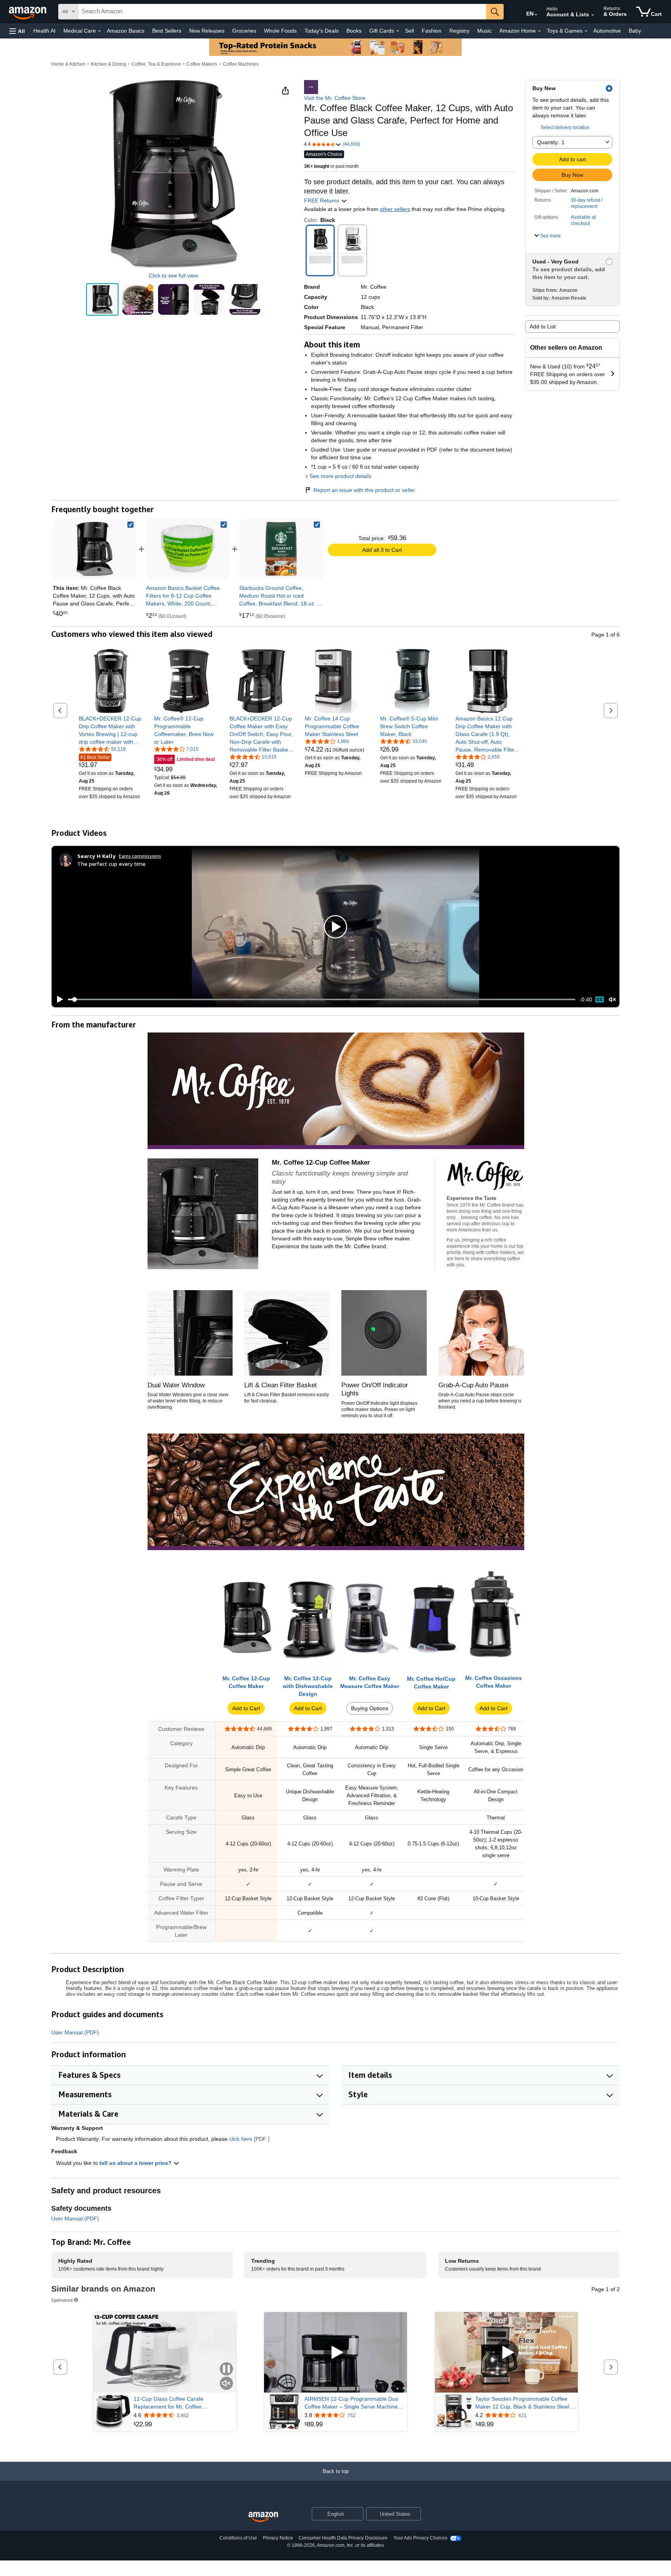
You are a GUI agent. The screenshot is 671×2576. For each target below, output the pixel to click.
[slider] (322, 999)
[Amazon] (28, 12)
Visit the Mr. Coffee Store (335, 98)
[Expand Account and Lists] (593, 15)
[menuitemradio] (600, 999)
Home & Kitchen (68, 64)
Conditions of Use (238, 2538)
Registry (459, 31)
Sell (409, 31)
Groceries (244, 31)
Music (484, 31)
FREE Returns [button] (322, 201)
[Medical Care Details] (99, 31)
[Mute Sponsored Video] (226, 2384)
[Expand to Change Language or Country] (536, 15)
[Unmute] (612, 1000)
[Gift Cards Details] (398, 31)
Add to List (543, 326)
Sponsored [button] (62, 2300)
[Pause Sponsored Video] (226, 2369)
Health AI (44, 31)
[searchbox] (282, 12)
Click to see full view (173, 276)
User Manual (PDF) (75, 2032)
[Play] (58, 999)
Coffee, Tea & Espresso (156, 64)
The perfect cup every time (111, 864)
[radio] (102, 299)
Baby (635, 31)
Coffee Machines (241, 64)
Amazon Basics (126, 31)
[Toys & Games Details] (586, 31)
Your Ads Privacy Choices (420, 2538)
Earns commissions (140, 856)
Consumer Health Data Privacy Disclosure (343, 2538)
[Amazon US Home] (263, 2517)
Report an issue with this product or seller (364, 490)
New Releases (207, 31)
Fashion (432, 31)
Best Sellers (167, 31)
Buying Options (370, 1708)
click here (241, 2139)
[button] (17, 31)
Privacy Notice (278, 2538)
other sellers (395, 209)
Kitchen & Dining (109, 64)
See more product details (340, 476)
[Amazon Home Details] (539, 31)
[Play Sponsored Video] (335, 2352)
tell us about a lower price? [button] (136, 2163)
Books (354, 31)
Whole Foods (280, 31)
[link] (188, 549)
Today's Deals (322, 31)
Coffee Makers (202, 64)
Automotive (607, 31)
